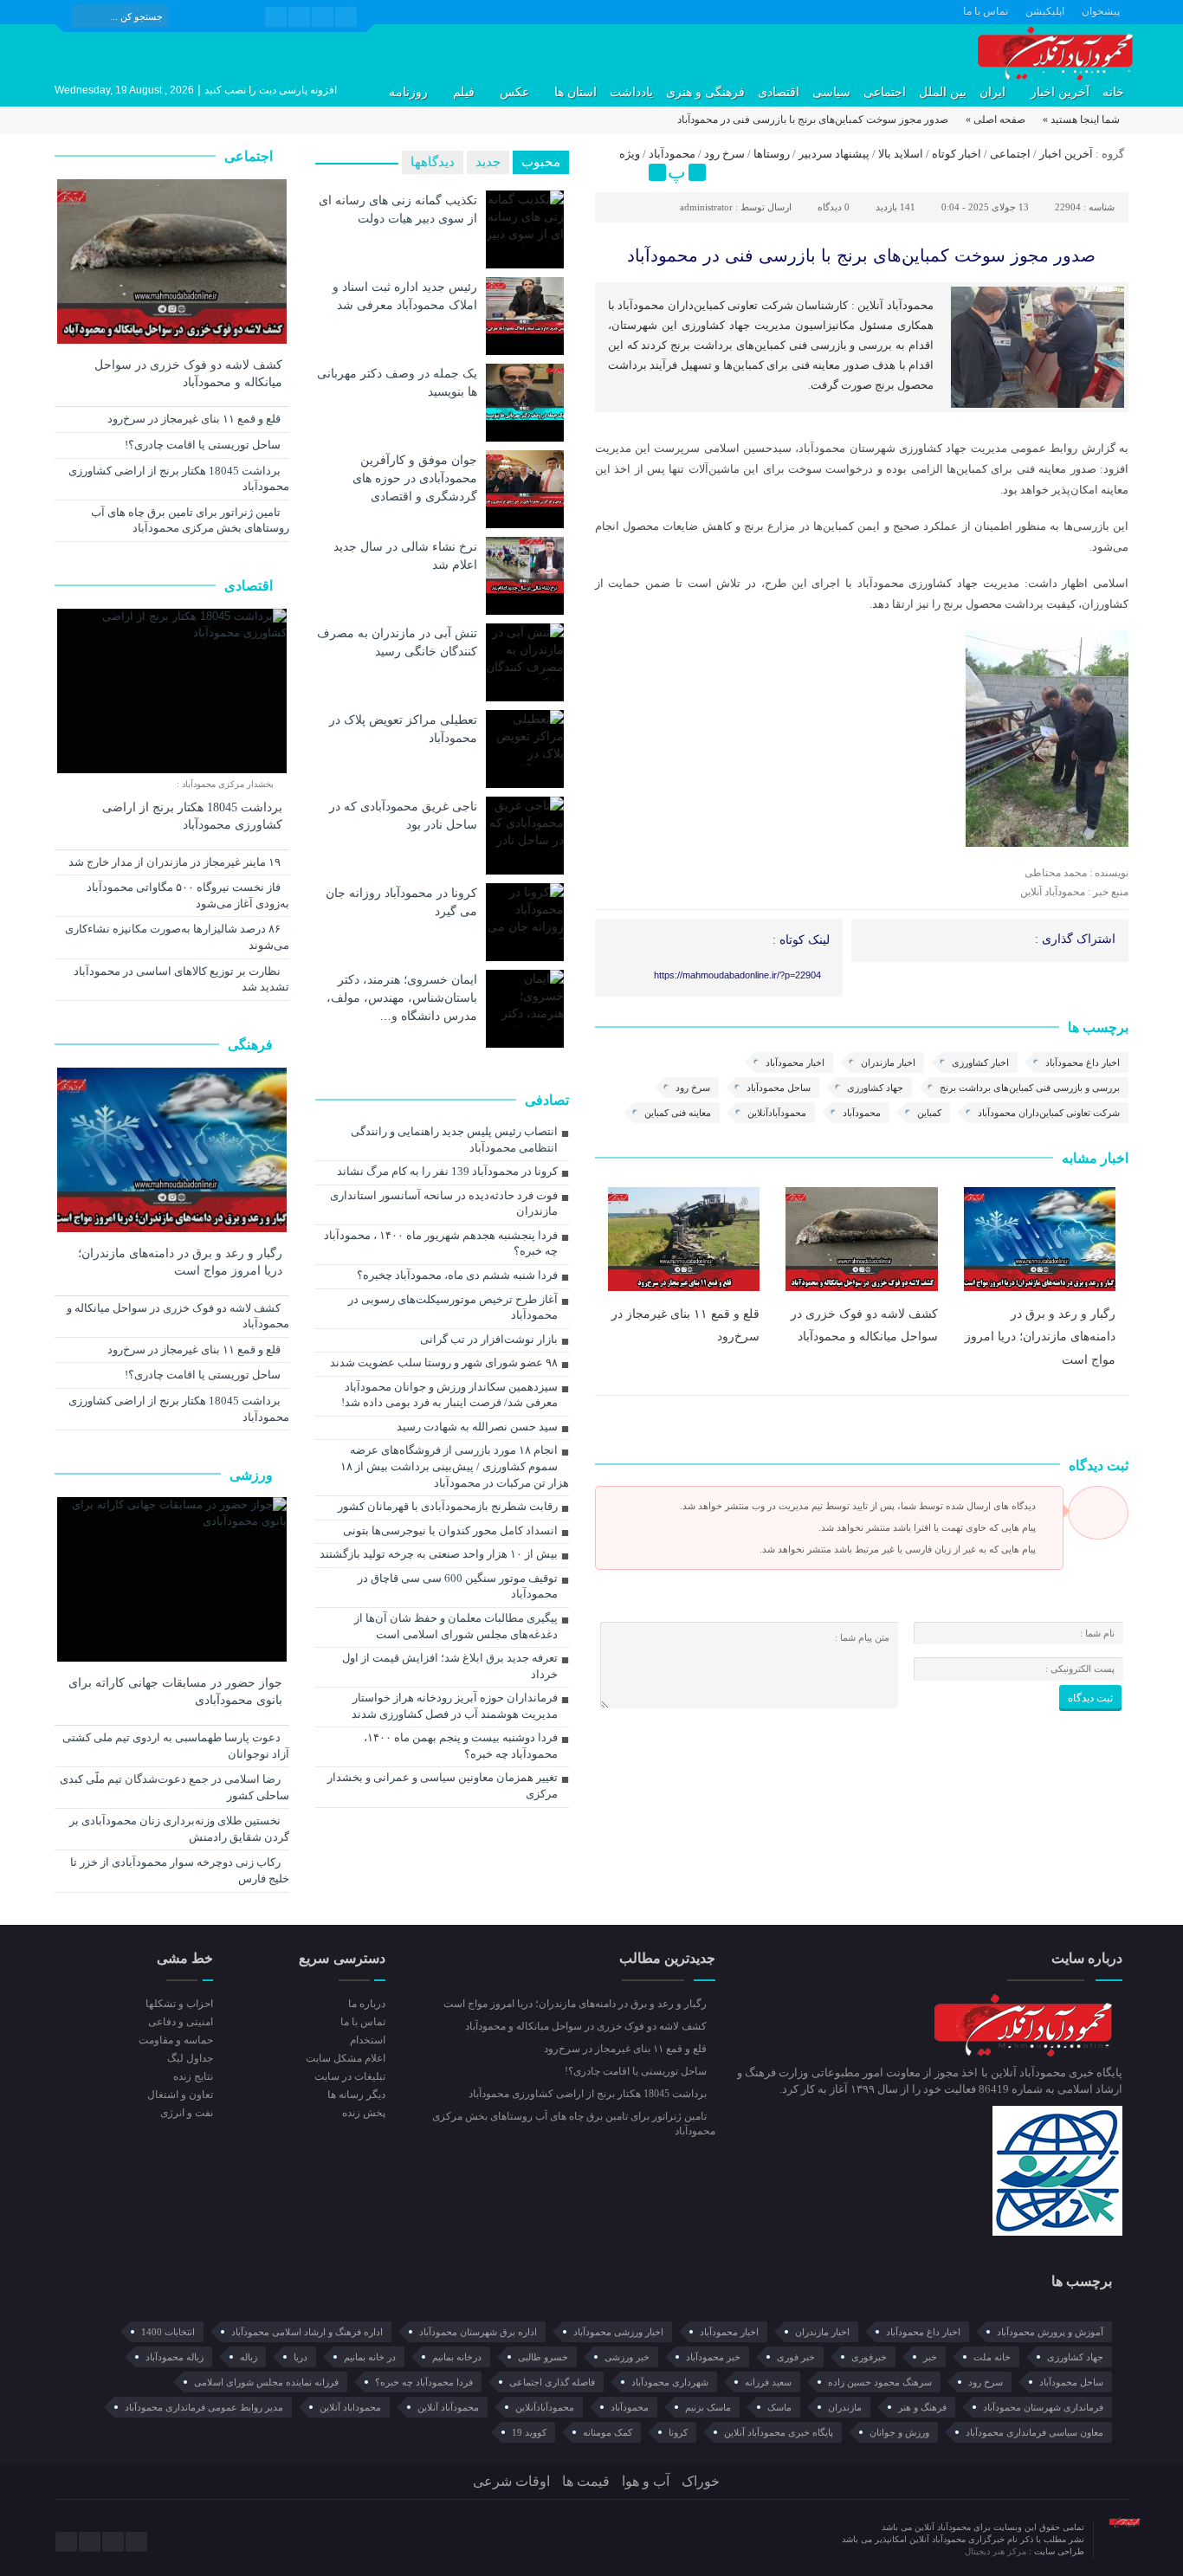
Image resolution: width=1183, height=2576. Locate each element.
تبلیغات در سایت (349, 2076)
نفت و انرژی (187, 2113)
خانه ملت (992, 2357)
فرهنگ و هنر (922, 2407)
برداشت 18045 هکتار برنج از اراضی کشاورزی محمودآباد (179, 479)
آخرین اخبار (1060, 92)
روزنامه (408, 92)
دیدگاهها (433, 162)
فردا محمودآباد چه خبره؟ (424, 2382)
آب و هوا (646, 2481)
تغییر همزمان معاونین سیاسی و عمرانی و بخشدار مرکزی (443, 1785)
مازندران (845, 2407)
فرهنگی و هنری (705, 92)
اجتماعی (885, 92)
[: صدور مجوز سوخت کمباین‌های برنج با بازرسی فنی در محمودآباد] (611, 172)
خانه (1113, 92)
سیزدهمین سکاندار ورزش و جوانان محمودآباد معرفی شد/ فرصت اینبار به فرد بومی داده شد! (449, 1395)
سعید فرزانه (768, 2382)
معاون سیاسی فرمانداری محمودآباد (1034, 2432)
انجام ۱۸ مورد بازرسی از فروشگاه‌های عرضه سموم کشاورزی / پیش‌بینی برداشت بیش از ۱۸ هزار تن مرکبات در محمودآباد (455, 1466)
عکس (514, 92)
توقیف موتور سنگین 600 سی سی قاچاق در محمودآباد (458, 1586)
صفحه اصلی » (996, 119)
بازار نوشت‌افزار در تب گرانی (489, 1339)
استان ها (575, 92)
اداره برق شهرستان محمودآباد (478, 2332)
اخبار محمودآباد (795, 1062)
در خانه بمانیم (370, 2357)
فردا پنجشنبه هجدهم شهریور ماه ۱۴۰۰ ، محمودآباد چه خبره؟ (441, 1243)
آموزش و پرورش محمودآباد (1050, 2332)
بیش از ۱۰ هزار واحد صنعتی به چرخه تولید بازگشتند (439, 1554)
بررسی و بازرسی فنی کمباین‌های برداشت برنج (1030, 1088)
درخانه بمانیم (457, 2357)
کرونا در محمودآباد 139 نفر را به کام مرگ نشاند (447, 1171)
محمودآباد (672, 154)
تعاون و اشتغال (180, 2095)
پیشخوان (1101, 11)
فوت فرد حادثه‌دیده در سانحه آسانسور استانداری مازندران (444, 1204)
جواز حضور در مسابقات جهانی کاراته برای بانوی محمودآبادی (175, 1692)
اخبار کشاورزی (980, 1062)
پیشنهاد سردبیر (834, 154)
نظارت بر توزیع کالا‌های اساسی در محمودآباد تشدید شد (181, 979)
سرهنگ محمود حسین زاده (880, 2382)
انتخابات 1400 (168, 2332)
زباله (249, 2357)
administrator (706, 207)
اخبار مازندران (888, 1062)
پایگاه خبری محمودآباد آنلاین (779, 2432)
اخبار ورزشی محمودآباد (618, 2332)
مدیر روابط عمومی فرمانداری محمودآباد (204, 2407)
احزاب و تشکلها (179, 2004)
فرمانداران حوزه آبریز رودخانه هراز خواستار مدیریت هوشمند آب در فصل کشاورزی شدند (455, 1706)
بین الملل (943, 92)
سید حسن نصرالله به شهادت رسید (477, 1427)
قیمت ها (586, 2481)
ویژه (630, 154)
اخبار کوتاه (957, 154)
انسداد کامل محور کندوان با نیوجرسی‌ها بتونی (450, 1530)
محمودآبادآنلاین (777, 1113)
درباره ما (366, 2004)
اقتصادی (779, 92)
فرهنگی (252, 1045)
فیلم (464, 92)
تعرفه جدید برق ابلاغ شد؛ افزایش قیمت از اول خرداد (450, 1666)
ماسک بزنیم (708, 2407)
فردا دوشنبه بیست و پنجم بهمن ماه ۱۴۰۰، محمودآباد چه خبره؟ (461, 1746)
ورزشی (253, 1475)
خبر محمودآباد (713, 2357)
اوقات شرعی (511, 2481)
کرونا (678, 2432)
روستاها (772, 154)
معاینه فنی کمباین (678, 1113)
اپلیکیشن (1045, 11)
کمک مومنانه (608, 2432)
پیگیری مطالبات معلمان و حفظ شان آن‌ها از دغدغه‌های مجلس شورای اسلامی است (456, 1626)
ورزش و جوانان (899, 2432)
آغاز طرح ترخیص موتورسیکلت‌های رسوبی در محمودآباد (453, 1307)
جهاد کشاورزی (875, 1088)
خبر (930, 2357)
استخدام (367, 2040)
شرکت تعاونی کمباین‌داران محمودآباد (1049, 1113)
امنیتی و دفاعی (181, 2022)
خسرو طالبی (543, 2357)
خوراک (701, 2481)
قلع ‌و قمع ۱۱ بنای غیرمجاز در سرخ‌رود (195, 419)
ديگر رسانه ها (356, 2095)
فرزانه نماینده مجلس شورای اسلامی (266, 2382)
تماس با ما (986, 11)
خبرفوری (869, 2357)
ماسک (779, 2407)
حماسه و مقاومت (176, 2040)
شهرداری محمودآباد (670, 2382)
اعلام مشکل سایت (345, 2058)
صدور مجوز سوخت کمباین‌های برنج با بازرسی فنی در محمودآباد (861, 255)
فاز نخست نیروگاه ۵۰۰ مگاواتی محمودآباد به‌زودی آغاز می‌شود (188, 895)
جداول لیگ (190, 2058)
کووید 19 (529, 2432)
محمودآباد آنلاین (448, 2407)
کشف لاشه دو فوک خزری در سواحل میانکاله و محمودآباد (188, 374)
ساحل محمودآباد (779, 1088)
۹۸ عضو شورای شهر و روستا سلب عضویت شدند (444, 1362)
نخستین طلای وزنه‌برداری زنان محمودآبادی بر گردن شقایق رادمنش (179, 1829)
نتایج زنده (193, 2076)
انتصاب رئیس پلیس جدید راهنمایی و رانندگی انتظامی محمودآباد (454, 1140)
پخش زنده (363, 2113)
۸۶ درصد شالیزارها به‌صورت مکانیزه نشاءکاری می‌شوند (177, 937)
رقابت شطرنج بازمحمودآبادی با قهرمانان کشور (448, 1506)
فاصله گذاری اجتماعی (552, 2382)
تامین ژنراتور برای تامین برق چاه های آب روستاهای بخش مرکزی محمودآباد (190, 520)
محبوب (541, 162)
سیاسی (831, 92)
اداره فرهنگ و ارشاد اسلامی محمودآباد (307, 2332)
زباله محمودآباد (175, 2357)
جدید (488, 162)
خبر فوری (796, 2357)
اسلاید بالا (901, 154)
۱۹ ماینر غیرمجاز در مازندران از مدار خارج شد (176, 862)
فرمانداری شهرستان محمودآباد (1043, 2407)
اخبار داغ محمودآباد (1083, 1062)
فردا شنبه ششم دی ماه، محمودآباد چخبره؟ (457, 1275)
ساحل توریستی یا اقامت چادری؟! (204, 445)
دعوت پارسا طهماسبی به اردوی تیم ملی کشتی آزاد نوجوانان (176, 1746)
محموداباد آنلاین (350, 2407)
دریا (301, 2357)
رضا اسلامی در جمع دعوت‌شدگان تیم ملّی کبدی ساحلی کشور (175, 1787)
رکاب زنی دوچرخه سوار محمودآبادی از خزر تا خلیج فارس (180, 1870)
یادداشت (631, 92)
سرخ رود (724, 154)
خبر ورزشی (627, 2357)
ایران (992, 92)
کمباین (929, 1113)
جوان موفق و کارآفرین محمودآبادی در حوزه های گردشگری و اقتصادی (415, 478)
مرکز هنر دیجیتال (997, 2551)
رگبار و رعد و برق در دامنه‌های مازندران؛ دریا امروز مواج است (1040, 1336)
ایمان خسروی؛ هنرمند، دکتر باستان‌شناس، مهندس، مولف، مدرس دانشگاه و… (402, 997)
